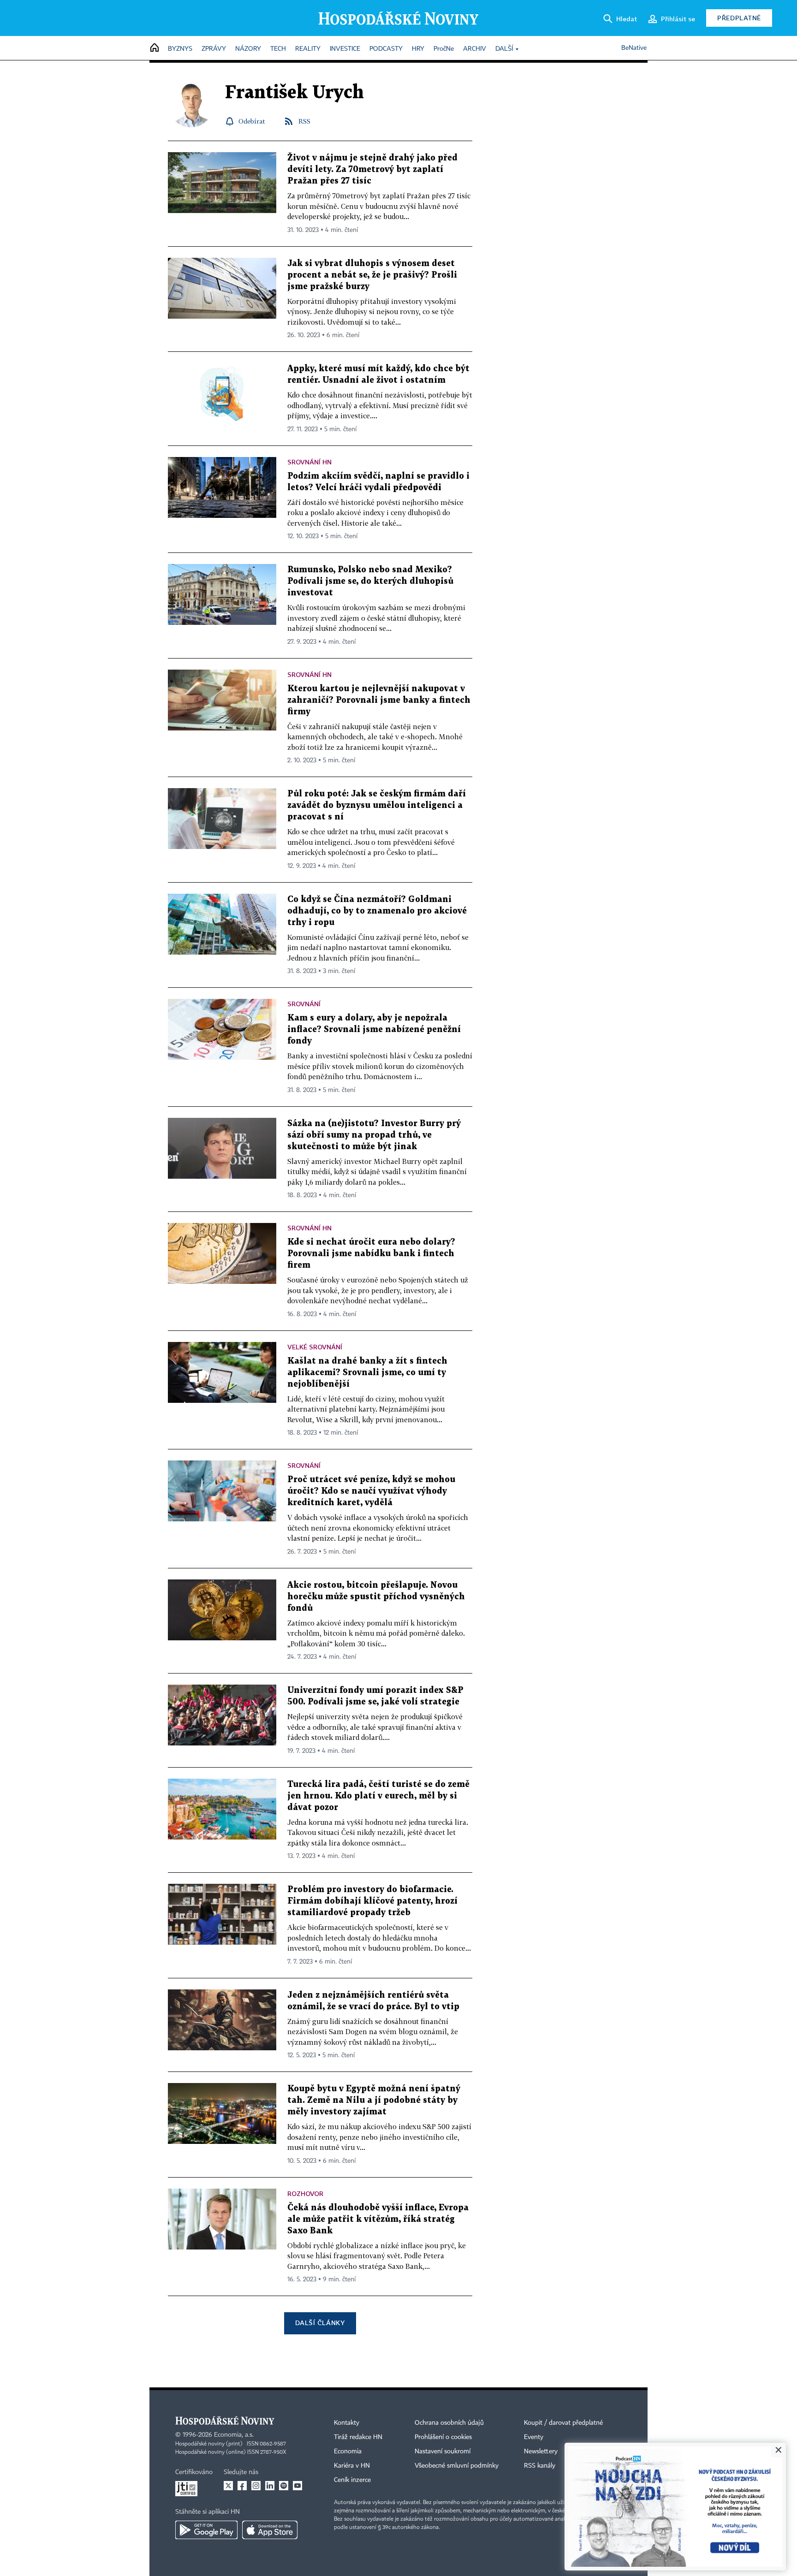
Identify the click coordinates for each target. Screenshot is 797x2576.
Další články (320, 2323)
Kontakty (347, 2423)
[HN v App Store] (270, 2530)
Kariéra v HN (352, 2466)
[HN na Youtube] (297, 2486)
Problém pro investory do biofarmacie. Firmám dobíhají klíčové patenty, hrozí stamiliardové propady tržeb (372, 1901)
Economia (348, 2451)
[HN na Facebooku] (242, 2486)
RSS (304, 121)
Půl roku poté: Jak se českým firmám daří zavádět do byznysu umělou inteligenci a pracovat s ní (377, 805)
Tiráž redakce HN (358, 2437)
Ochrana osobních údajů (449, 2423)
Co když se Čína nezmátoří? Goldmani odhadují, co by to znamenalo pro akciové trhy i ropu (377, 911)
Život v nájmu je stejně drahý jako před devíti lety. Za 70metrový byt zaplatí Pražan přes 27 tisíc (372, 169)
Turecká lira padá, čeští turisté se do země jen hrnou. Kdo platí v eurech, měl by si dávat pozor (378, 1796)
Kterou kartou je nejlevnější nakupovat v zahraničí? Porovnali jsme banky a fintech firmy (379, 700)
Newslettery (541, 2451)
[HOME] (155, 48)
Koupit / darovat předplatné (563, 2423)
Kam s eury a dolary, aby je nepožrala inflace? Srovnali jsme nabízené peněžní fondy (374, 1030)
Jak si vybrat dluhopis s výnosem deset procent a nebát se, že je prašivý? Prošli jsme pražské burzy (372, 275)
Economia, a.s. (234, 2435)
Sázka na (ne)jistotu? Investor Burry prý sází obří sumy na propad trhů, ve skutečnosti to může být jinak (374, 1135)
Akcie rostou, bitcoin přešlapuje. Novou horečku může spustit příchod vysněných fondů (376, 1597)
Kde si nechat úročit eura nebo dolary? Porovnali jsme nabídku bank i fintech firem (371, 1254)
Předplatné (739, 18)
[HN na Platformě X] (228, 2486)
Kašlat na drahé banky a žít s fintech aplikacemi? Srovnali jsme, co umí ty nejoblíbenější (367, 1373)
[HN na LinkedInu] (270, 2486)
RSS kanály (540, 2466)
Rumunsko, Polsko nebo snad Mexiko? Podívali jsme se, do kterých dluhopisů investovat (370, 581)
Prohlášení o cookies (443, 2437)
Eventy (534, 2437)
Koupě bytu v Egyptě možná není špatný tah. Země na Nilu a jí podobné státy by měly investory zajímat (374, 2100)
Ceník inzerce (352, 2480)
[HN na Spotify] (284, 2486)
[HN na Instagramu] (256, 2486)
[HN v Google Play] (206, 2530)
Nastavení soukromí (443, 2451)
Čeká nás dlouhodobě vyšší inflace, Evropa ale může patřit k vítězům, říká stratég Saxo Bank (378, 2219)
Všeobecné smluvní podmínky (457, 2466)
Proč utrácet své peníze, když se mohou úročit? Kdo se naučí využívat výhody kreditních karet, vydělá (371, 1491)
